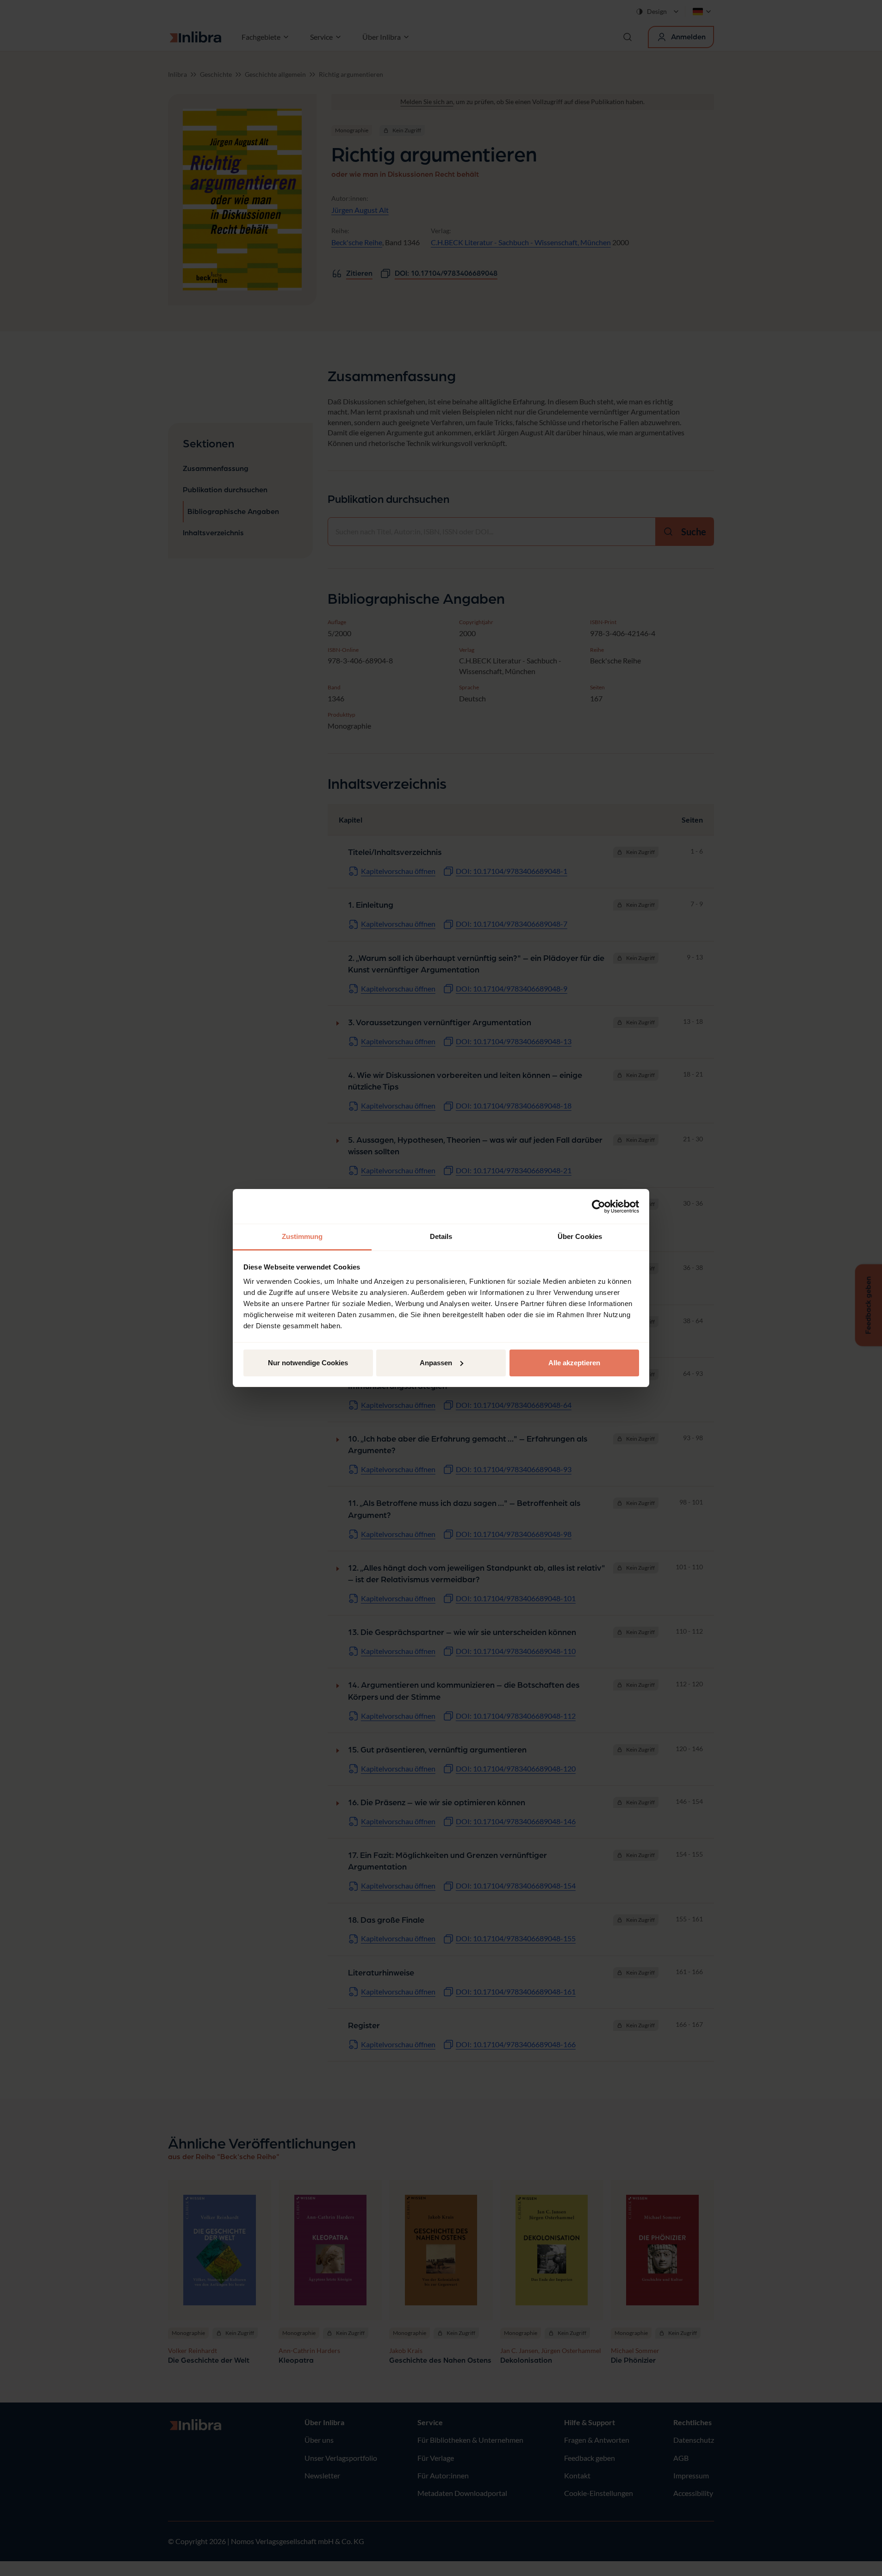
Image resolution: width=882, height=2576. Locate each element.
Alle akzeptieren (574, 1363)
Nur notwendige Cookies (308, 1363)
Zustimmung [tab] (302, 1236)
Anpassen (436, 1363)
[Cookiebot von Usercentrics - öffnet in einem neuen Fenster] (599, 1207)
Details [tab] (441, 1236)
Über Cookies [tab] (580, 1236)
